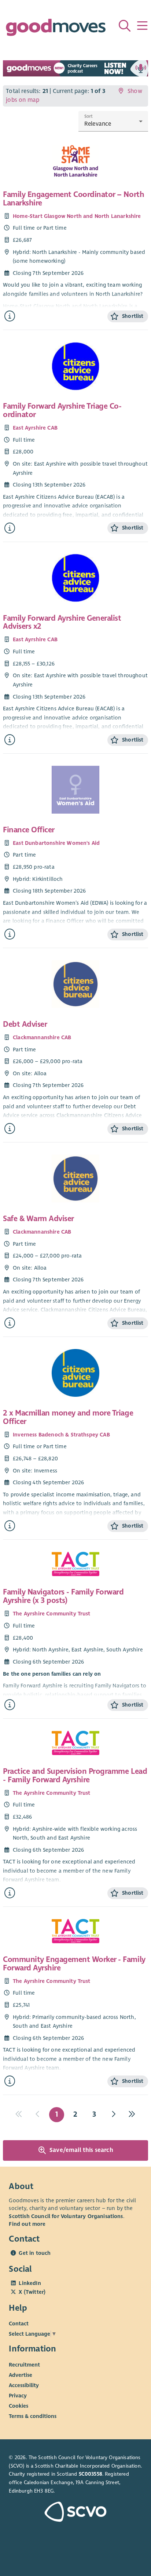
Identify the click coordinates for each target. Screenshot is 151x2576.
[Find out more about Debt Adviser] (10, 1129)
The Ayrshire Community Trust (52, 1614)
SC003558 (91, 2474)
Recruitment (24, 2364)
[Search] (125, 26)
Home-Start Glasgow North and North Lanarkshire (77, 216)
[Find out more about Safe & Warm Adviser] (10, 1323)
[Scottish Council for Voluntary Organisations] (75, 2513)
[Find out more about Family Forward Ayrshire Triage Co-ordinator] (10, 528)
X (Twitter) (32, 2292)
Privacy (18, 2395)
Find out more (27, 2224)
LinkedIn (30, 2283)
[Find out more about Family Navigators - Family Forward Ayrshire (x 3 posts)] (10, 1705)
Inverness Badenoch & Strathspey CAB (61, 1435)
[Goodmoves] (56, 29)
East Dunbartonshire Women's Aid (56, 843)
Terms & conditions (33, 2416)
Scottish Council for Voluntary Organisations (66, 2216)
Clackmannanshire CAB (42, 1037)
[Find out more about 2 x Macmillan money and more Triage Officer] (10, 1526)
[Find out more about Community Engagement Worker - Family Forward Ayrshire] (10, 2081)
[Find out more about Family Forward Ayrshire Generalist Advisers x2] (10, 740)
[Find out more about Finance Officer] (10, 934)
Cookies (19, 2405)
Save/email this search (81, 2150)
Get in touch (35, 2253)
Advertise (21, 2375)
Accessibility (24, 2385)
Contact (19, 2324)
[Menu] (142, 26)
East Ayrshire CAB (35, 428)
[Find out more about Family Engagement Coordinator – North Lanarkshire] (10, 316)
